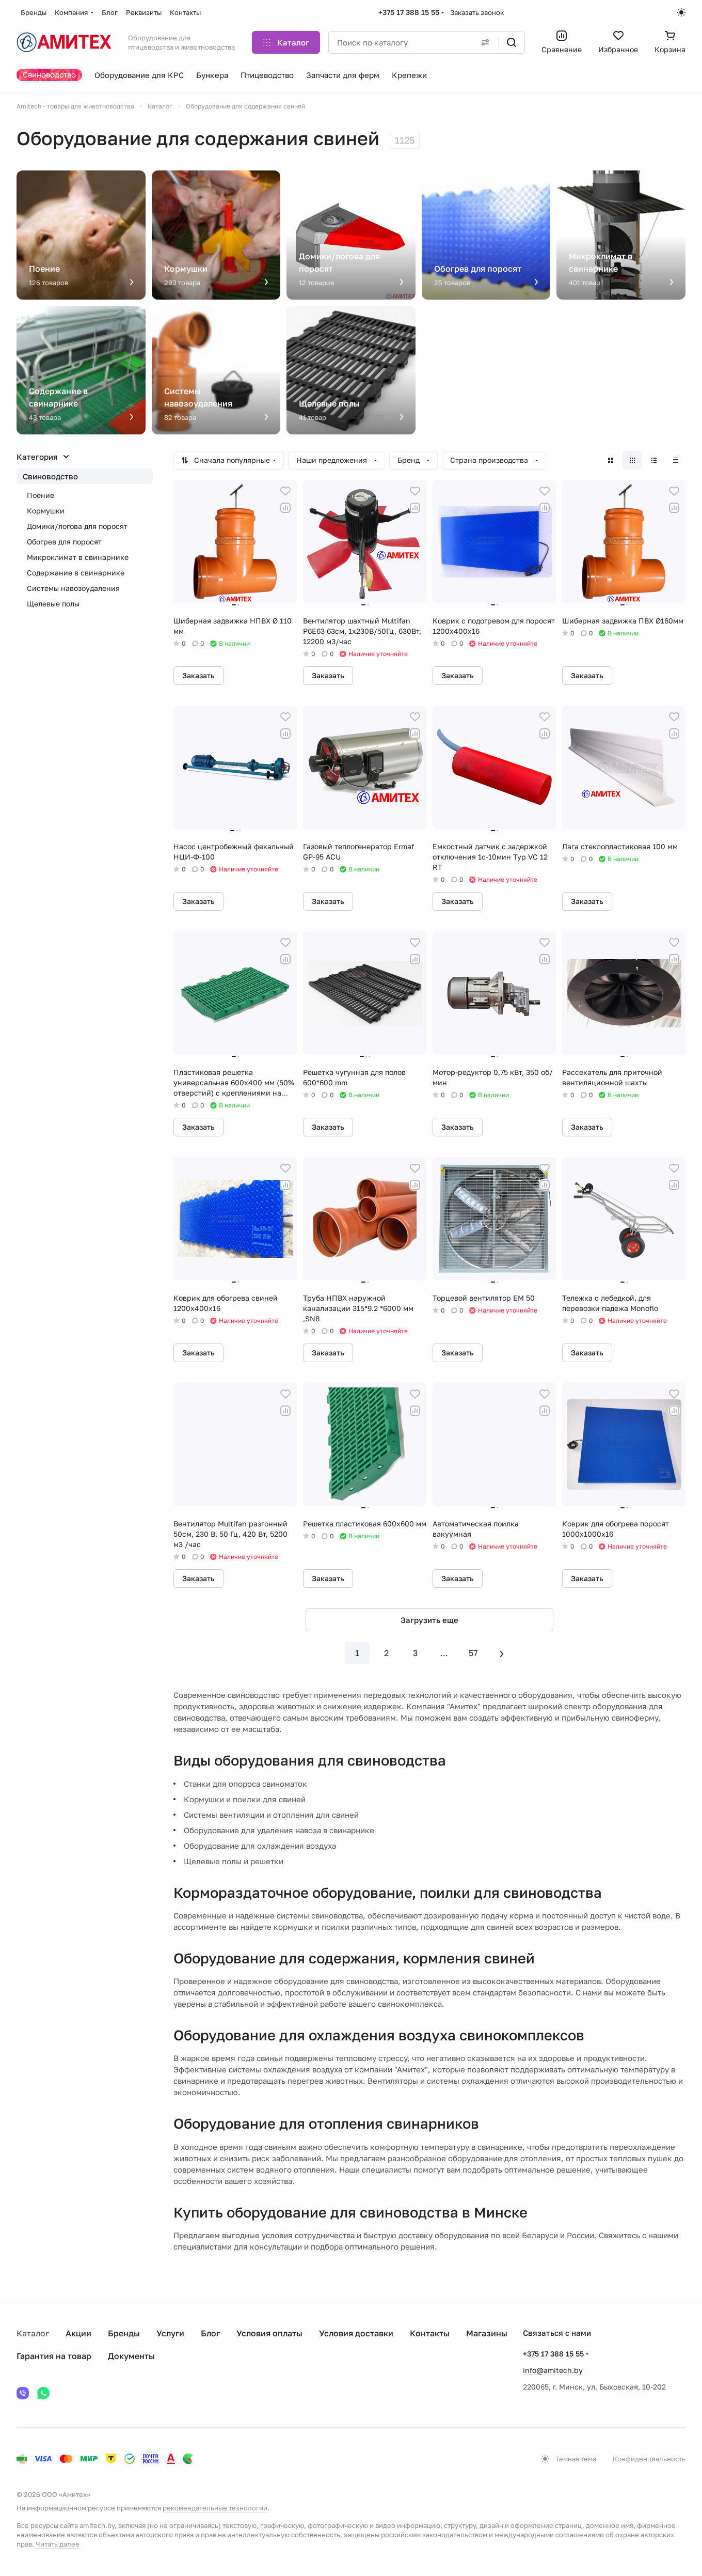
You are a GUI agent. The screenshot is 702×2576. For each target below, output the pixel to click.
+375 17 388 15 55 (409, 12)
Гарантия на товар (54, 2356)
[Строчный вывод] (654, 460)
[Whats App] (43, 2393)
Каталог (33, 2333)
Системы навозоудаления (73, 588)
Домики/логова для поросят (77, 526)
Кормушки (46, 511)
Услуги (170, 2333)
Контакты (430, 2333)
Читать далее (58, 2544)
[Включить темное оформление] (681, 12)
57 (473, 1653)
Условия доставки (356, 2333)
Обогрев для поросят (64, 542)
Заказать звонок (477, 12)
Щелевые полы (53, 604)
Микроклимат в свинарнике (78, 557)
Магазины (487, 2333)
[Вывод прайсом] (676, 460)
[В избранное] (285, 491)
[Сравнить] (285, 508)
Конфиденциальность (649, 2459)
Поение (41, 495)
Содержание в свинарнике (76, 573)
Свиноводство (50, 476)
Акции (78, 2333)
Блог (210, 2333)
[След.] (502, 1653)
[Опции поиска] (485, 42)
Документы (131, 2356)
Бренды (124, 2333)
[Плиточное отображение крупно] (611, 460)
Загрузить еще (429, 1620)
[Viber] (23, 2393)
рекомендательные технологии (215, 2508)
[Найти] (512, 42)
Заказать (198, 675)
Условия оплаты (269, 2333)
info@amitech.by (553, 2370)
